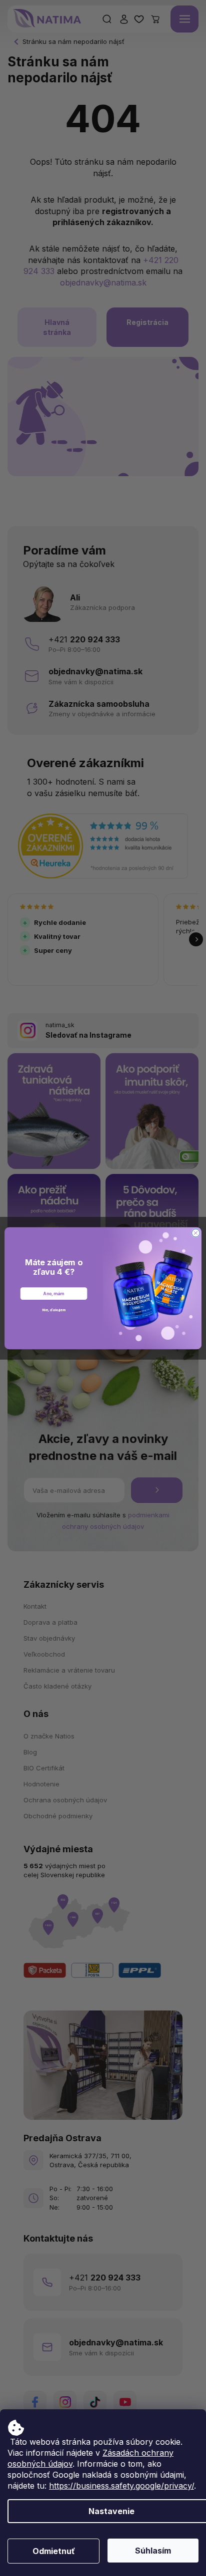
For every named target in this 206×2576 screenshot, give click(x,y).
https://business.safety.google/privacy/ (121, 2486)
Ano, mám (53, 1293)
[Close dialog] (195, 1233)
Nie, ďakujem (54, 1309)
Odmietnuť (54, 2551)
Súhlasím (153, 2551)
